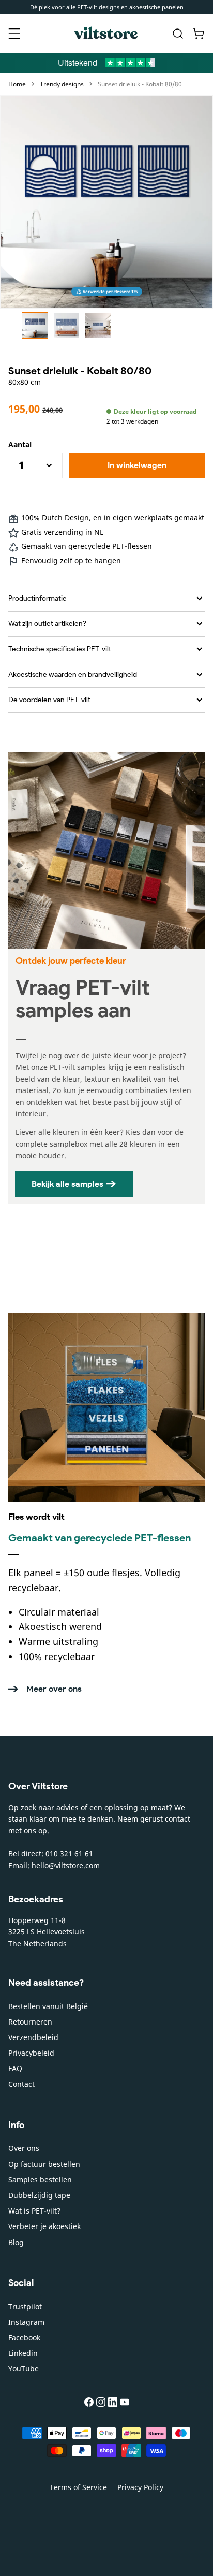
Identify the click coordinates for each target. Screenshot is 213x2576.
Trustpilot (25, 2306)
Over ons (24, 2148)
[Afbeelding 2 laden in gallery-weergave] (66, 325)
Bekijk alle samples (67, 1184)
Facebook (24, 2338)
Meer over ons (54, 1689)
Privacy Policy (140, 2487)
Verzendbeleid (33, 2037)
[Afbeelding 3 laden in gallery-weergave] (98, 325)
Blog (16, 2242)
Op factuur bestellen (44, 2164)
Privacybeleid (31, 2053)
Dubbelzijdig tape (39, 2195)
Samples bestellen (40, 2180)
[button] (14, 34)
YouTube (24, 2369)
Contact (21, 2084)
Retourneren (30, 2022)
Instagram (26, 2322)
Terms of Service (78, 2487)
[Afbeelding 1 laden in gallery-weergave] (35, 325)
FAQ (15, 2068)
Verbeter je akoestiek (44, 2226)
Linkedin (23, 2353)
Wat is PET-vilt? (34, 2211)
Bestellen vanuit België (48, 2006)
